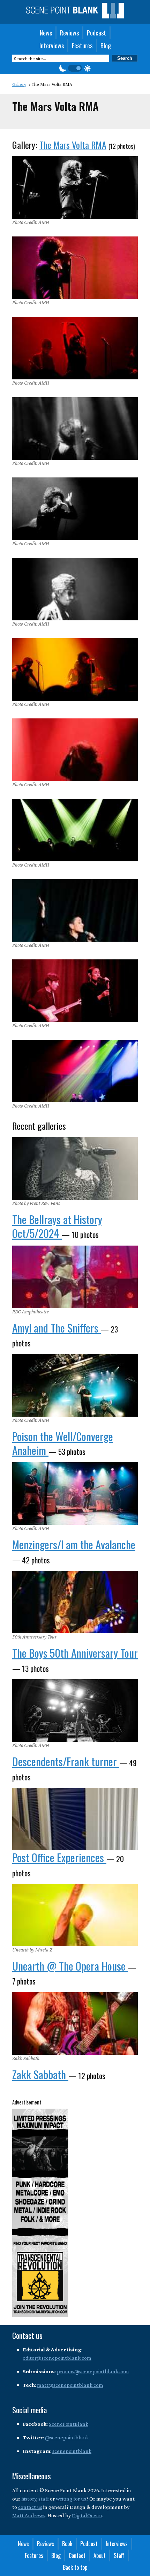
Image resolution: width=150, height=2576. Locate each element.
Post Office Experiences (59, 1857)
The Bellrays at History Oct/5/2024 (57, 1226)
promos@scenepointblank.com (93, 2371)
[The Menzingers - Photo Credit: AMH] (75, 1494)
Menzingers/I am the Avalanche (74, 1544)
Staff (119, 2555)
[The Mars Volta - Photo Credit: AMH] (75, 187)
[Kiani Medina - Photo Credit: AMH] (75, 910)
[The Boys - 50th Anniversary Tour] (75, 1602)
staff (44, 2499)
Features (82, 46)
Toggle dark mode (75, 68)
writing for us (71, 2499)
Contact (77, 2555)
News (46, 33)
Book (67, 2544)
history (29, 2499)
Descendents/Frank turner (66, 1761)
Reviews (69, 33)
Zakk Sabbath (40, 2074)
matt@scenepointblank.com (70, 2385)
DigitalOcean (87, 2515)
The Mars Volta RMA (73, 145)
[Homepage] (75, 16)
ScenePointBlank (69, 2424)
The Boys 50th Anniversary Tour (75, 1653)
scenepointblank (72, 2451)
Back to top (75, 2567)
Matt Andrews (29, 2515)
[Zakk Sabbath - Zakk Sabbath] (75, 2023)
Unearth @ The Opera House (70, 1966)
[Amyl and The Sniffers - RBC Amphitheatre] (75, 1277)
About (100, 2555)
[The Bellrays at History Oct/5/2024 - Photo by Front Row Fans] (75, 1168)
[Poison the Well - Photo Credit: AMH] (75, 1385)
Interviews (52, 46)
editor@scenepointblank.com (57, 2358)
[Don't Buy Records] (75, 1819)
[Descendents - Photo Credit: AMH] (75, 1710)
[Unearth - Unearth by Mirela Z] (75, 1915)
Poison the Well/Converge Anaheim (63, 1443)
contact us (30, 2507)
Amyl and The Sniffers (57, 1328)
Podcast (96, 33)
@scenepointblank (67, 2437)
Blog (106, 46)
